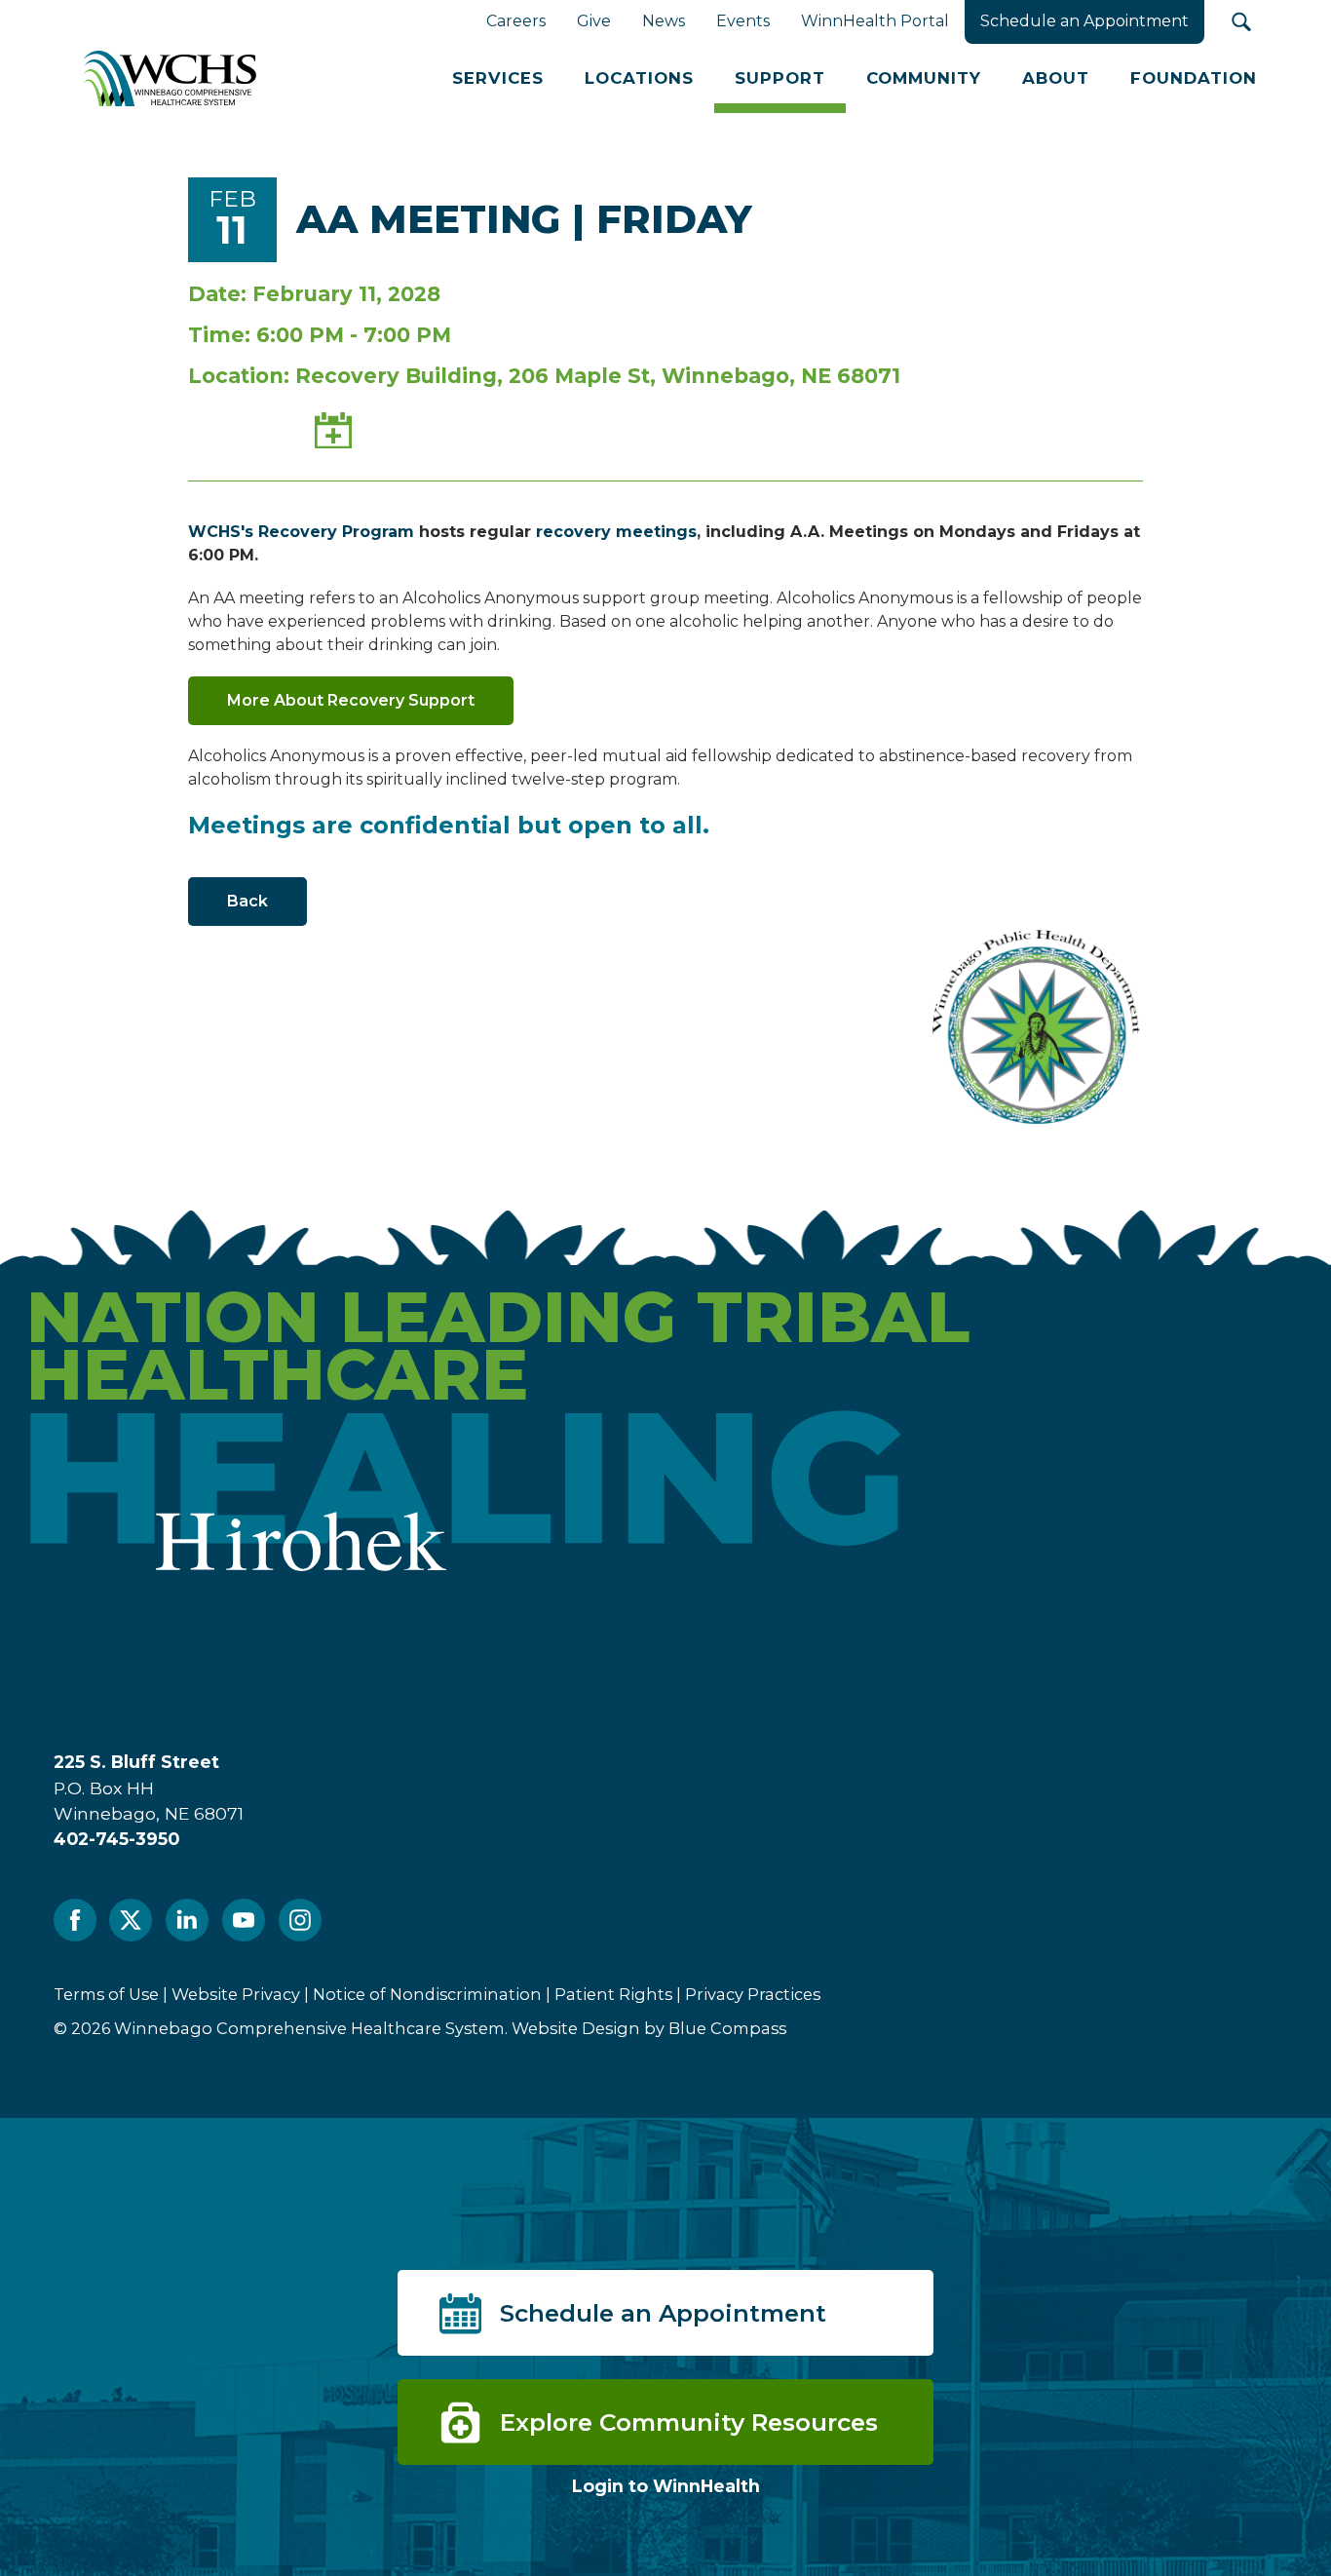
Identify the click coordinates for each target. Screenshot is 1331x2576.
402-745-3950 (116, 1839)
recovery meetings (616, 532)
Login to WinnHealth (666, 2486)
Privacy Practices (753, 1994)
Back (247, 901)
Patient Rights (613, 1994)
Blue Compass (727, 2028)
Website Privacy (236, 1994)
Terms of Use (106, 1994)
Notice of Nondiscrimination (427, 1994)
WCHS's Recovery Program (301, 532)
